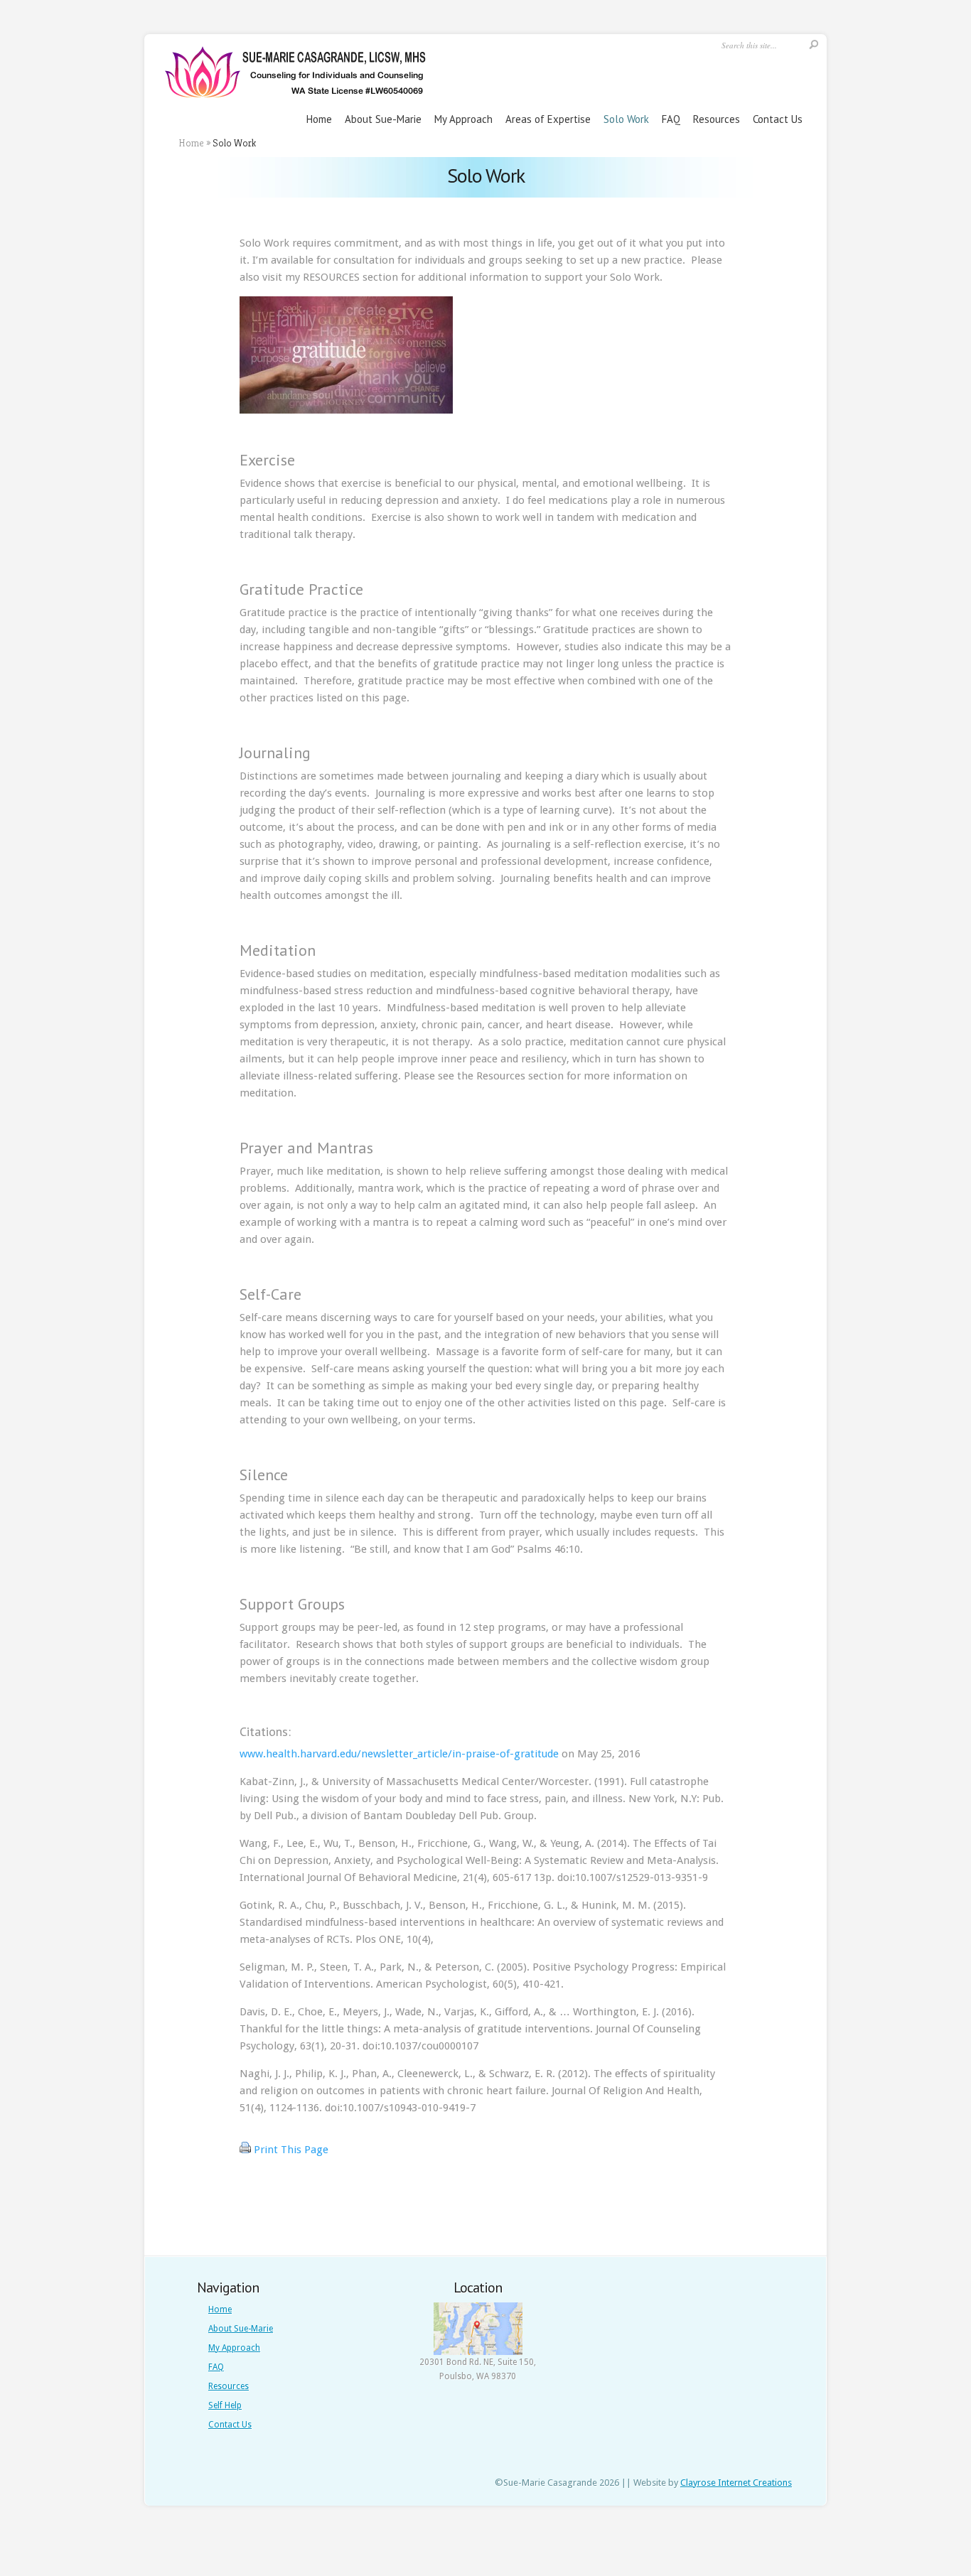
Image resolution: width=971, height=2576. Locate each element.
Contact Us (778, 119)
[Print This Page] (245, 2153)
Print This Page (291, 2150)
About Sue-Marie (383, 119)
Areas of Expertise (548, 119)
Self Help (225, 2405)
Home (319, 119)
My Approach (463, 119)
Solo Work (626, 119)
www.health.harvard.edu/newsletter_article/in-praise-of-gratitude (399, 1754)
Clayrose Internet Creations (736, 2483)
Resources (717, 119)
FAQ (671, 119)
